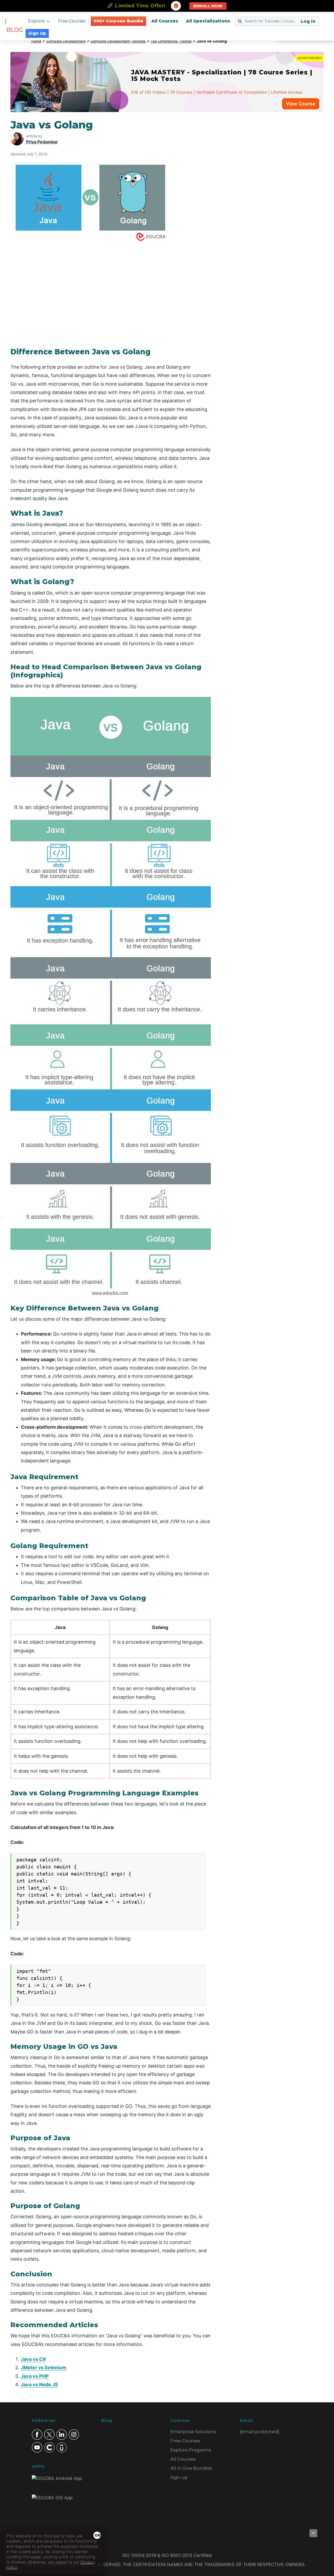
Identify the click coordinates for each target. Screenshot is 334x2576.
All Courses (165, 21)
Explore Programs (191, 2450)
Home (36, 41)
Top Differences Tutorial (171, 41)
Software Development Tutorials (118, 41)
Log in (308, 21)
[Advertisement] (273, 197)
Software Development (66, 41)
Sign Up (37, 33)
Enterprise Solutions (193, 2432)
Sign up (179, 2477)
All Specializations (208, 21)
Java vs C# (33, 2359)
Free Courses (72, 21)
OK (98, 2535)
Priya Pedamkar (42, 142)
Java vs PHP (35, 2376)
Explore (36, 21)
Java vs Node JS (39, 2384)
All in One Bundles (191, 2468)
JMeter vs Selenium (43, 2368)
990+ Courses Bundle (118, 21)
